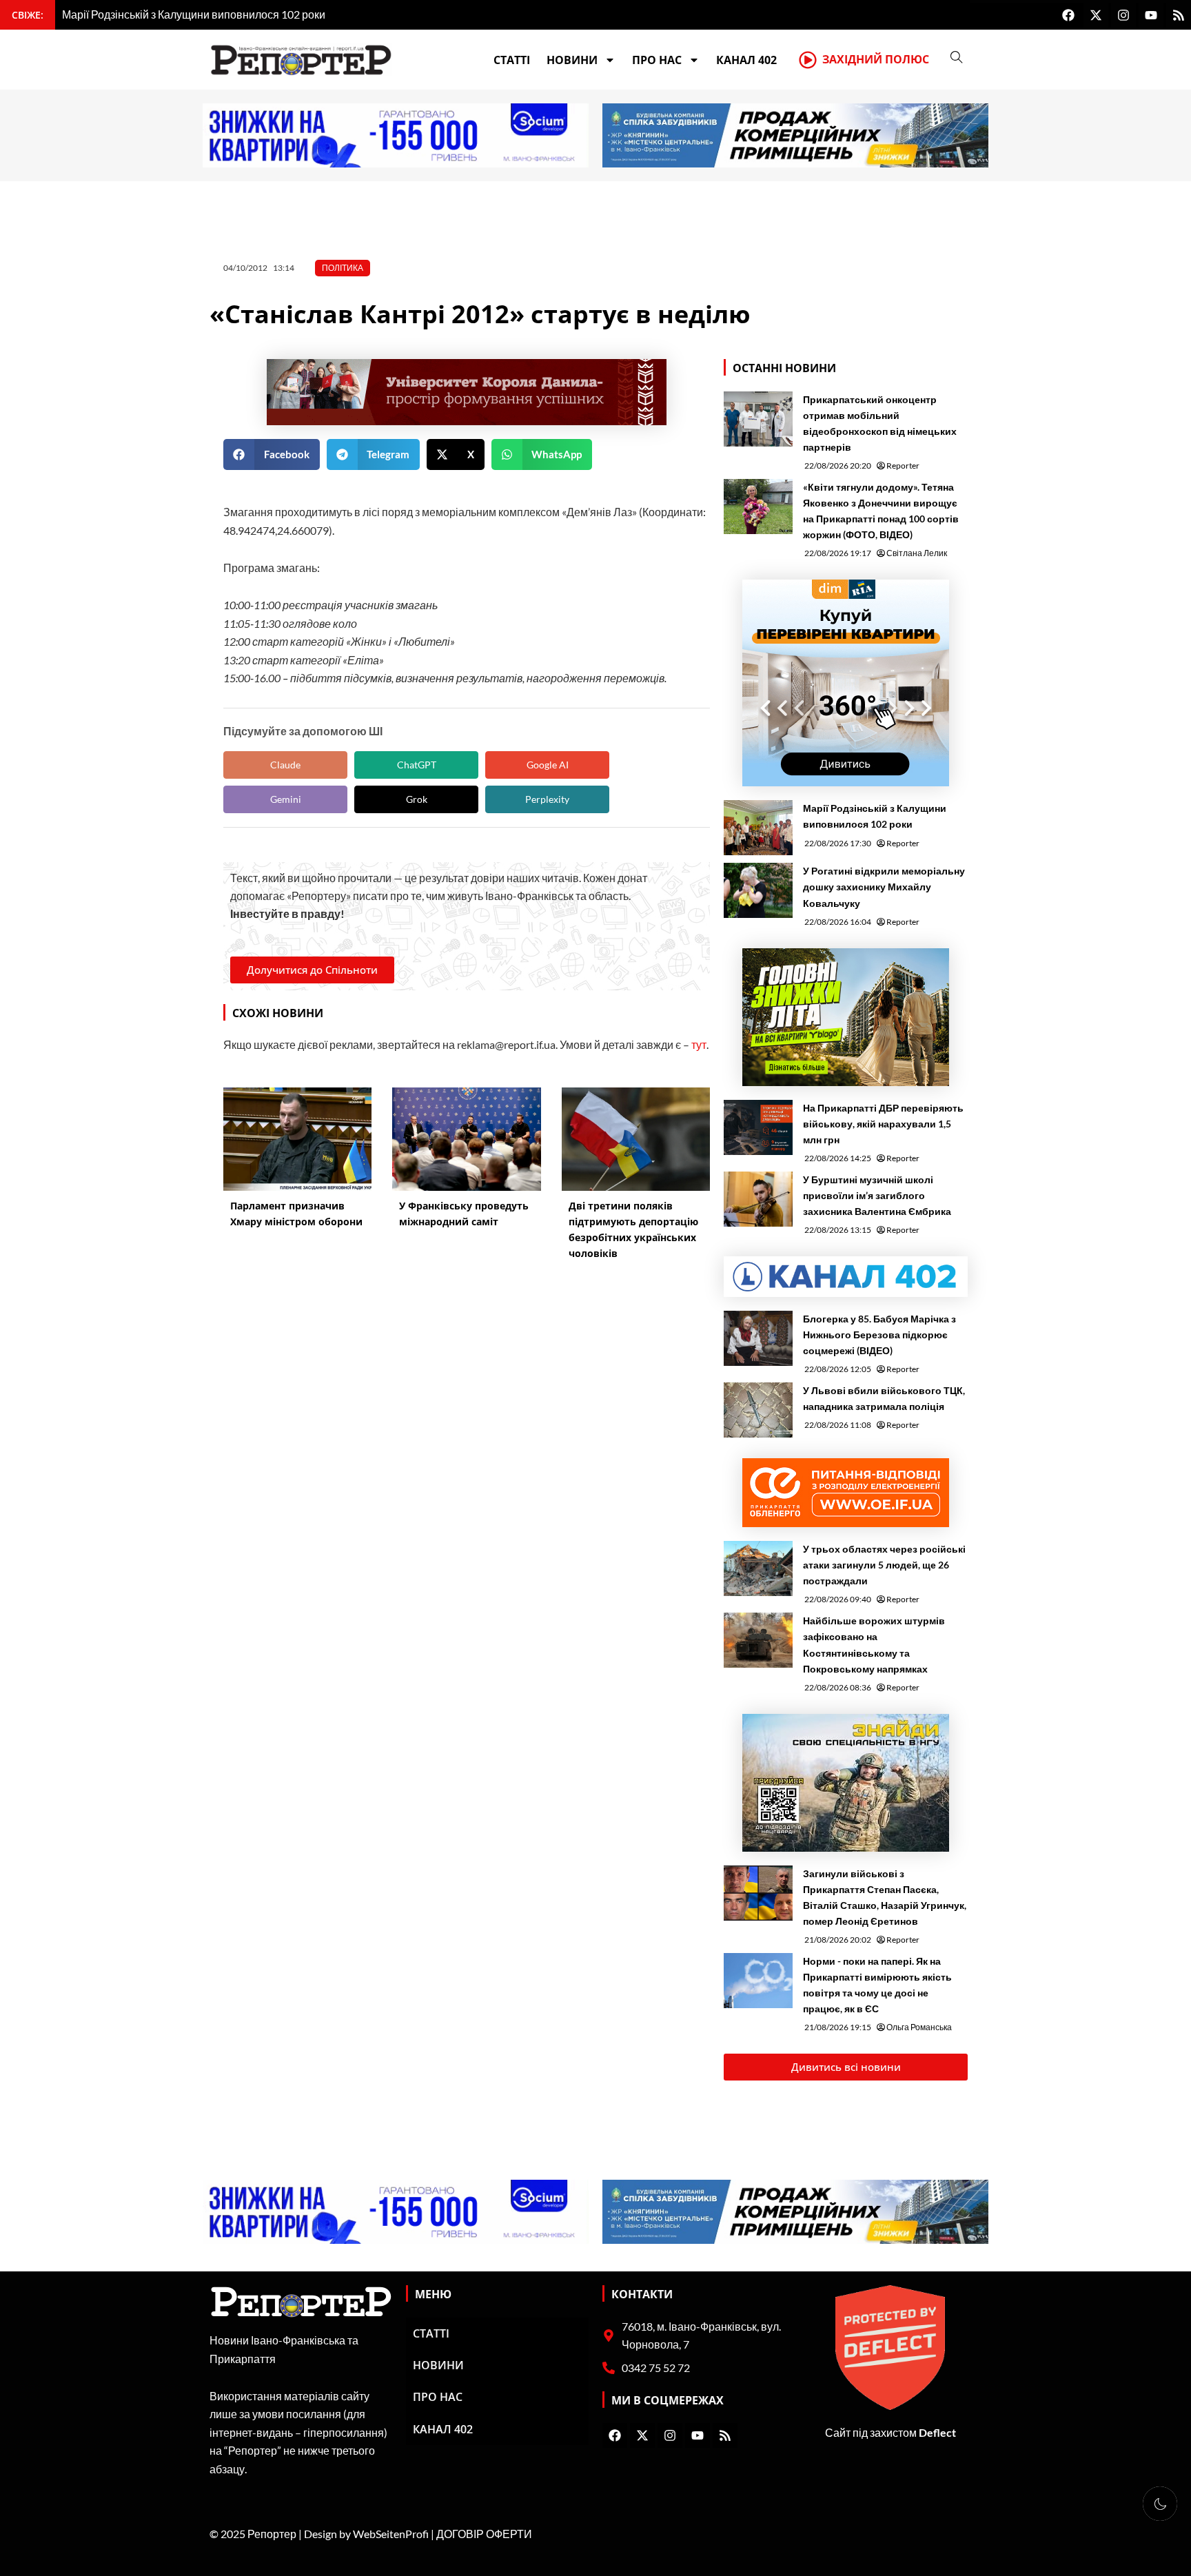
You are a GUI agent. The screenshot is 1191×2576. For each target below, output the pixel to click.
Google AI (548, 765)
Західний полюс (876, 59)
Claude (285, 765)
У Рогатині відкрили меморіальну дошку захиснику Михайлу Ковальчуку (884, 887)
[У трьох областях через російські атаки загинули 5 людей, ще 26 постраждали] (758, 1568)
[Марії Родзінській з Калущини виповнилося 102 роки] (758, 828)
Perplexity (547, 799)
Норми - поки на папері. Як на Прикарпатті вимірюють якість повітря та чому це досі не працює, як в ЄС (877, 1985)
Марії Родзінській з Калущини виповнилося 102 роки (875, 816)
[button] (272, 454)
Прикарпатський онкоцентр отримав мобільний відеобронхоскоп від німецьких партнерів (880, 423)
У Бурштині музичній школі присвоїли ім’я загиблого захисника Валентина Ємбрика (877, 1195)
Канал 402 (746, 60)
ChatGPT (417, 765)
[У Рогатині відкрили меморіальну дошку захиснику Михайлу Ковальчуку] (758, 890)
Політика (343, 268)
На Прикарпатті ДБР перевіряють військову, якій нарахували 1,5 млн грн (883, 1124)
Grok (417, 799)
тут (699, 1044)
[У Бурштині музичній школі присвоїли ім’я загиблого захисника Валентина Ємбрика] (758, 1199)
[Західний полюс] (808, 60)
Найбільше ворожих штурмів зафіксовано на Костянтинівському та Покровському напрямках (874, 1644)
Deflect (937, 2432)
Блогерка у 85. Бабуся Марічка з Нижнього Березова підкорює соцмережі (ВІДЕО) (879, 1335)
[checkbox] (1160, 2504)
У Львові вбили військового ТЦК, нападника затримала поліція (884, 1398)
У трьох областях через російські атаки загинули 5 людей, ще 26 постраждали (884, 1565)
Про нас (657, 60)
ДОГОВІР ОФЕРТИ (484, 2534)
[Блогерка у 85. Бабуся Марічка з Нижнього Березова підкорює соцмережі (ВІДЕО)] (758, 1338)
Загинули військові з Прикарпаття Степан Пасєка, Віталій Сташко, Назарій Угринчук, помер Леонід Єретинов (885, 1897)
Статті (512, 60)
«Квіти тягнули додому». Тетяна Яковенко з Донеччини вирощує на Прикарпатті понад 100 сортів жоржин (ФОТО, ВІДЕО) (881, 511)
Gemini (286, 799)
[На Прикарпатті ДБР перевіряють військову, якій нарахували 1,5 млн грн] (758, 1127)
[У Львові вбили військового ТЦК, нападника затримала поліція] (758, 1410)
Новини (572, 60)
